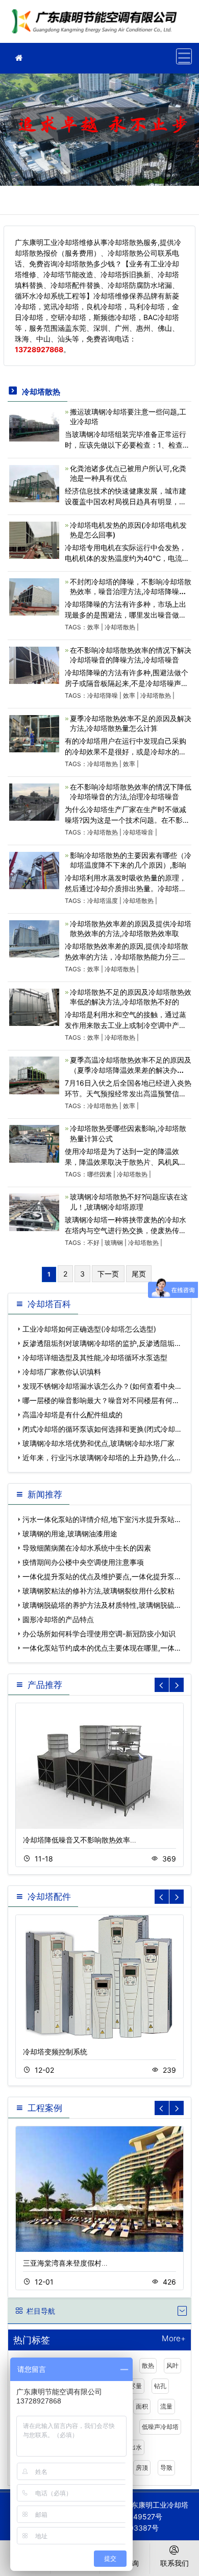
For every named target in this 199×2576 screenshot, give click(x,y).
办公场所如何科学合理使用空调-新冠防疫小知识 (99, 1634)
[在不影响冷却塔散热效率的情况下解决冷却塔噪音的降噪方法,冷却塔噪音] (34, 664)
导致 (166, 2468)
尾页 (139, 1274)
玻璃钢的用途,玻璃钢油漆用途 (70, 1534)
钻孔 (160, 2386)
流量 (166, 2406)
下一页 (108, 1274)
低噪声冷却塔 (160, 2427)
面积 (142, 2406)
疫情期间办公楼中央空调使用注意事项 (83, 1562)
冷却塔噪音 (138, 832)
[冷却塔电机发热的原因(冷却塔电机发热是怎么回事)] (34, 539)
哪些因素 (99, 1174)
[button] (177, 1685)
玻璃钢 (114, 1243)
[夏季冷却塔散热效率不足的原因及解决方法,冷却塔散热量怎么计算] (34, 733)
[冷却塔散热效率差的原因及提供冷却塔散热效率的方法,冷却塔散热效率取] (34, 938)
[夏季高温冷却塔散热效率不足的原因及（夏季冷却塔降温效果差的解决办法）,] (34, 1075)
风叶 (172, 2365)
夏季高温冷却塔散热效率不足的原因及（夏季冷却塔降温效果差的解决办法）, (131, 1070)
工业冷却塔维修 (97, 25)
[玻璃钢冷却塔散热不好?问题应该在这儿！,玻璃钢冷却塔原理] (34, 1211)
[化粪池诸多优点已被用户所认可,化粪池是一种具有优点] (34, 483)
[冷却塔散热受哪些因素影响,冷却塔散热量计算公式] (34, 1143)
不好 (93, 1243)
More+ (174, 2339)
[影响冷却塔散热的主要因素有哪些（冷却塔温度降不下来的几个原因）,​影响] (34, 869)
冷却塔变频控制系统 (55, 2052)
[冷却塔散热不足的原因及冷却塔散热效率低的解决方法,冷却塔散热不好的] (34, 1006)
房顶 (142, 2468)
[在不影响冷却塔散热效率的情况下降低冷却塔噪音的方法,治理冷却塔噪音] (34, 801)
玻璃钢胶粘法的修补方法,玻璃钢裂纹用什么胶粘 (98, 1591)
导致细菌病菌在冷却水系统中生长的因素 (87, 1548)
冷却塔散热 (120, 627)
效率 (93, 627)
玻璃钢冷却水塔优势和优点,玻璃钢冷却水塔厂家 (98, 1443)
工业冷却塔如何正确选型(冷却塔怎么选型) (89, 1329)
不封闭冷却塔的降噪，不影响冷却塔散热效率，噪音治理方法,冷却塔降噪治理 (131, 591)
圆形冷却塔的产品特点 (58, 1619)
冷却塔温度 (103, 901)
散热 (148, 2365)
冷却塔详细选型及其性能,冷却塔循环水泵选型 (95, 1357)
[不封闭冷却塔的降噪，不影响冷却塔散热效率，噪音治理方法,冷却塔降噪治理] (34, 596)
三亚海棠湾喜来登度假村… (65, 2263)
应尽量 (133, 2386)
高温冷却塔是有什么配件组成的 (72, 1415)
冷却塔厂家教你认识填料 (62, 1372)
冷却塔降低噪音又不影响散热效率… (80, 1840)
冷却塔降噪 (103, 695)
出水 (136, 2447)
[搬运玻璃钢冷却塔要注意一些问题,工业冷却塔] (34, 424)
